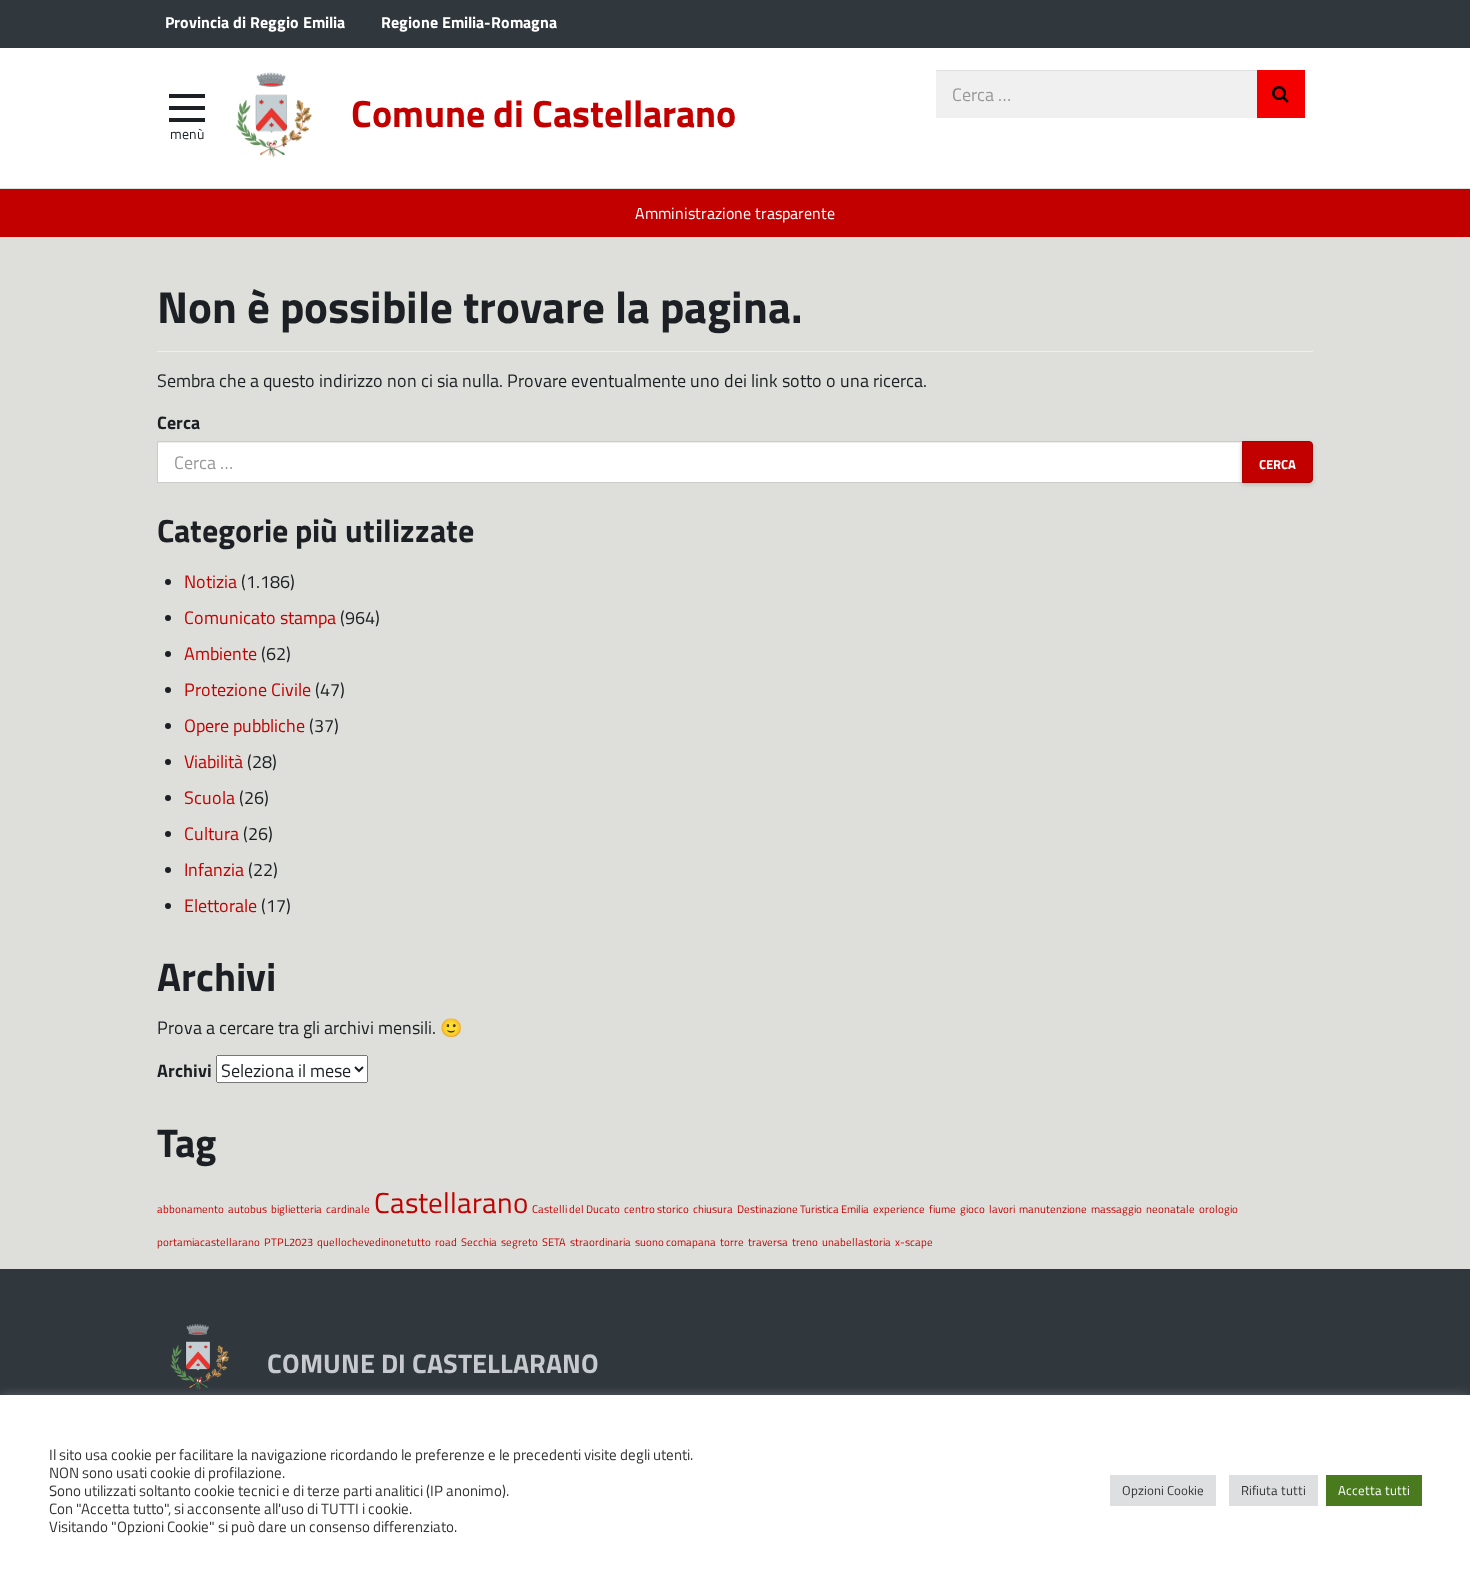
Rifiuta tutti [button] (1273, 1490)
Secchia (479, 1241)
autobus (247, 1208)
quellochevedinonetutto (374, 1241)
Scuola (209, 797)
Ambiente (220, 653)
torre (732, 1241)
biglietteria (296, 1208)
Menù (187, 133)
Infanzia (214, 869)
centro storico (656, 1208)
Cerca (178, 422)
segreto (519, 1241)
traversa (768, 1241)
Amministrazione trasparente (735, 212)
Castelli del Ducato (576, 1208)
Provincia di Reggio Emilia (255, 21)
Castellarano (451, 1201)
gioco (972, 1208)
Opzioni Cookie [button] (1163, 1490)
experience (899, 1208)
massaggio (1116, 1208)
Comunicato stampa (260, 617)
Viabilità (213, 761)
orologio (1218, 1208)
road (446, 1241)
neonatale (1170, 1208)
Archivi (184, 1070)
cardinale (348, 1208)
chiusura (713, 1208)
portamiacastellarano (208, 1241)
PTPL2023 (288, 1241)
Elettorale (220, 905)
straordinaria (600, 1241)
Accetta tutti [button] (1374, 1490)
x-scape (914, 1241)
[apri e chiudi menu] (187, 106)
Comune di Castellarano (543, 112)
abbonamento (190, 1208)
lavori (1002, 1208)
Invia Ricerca (1281, 94)
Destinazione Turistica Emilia (803, 1208)
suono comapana (675, 1241)
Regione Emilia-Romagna (469, 21)
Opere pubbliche (244, 725)
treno (805, 1241)
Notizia (210, 581)
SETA (554, 1241)
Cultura (211, 833)
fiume (942, 1208)
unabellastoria (856, 1241)
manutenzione (1053, 1208)
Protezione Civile (247, 689)
